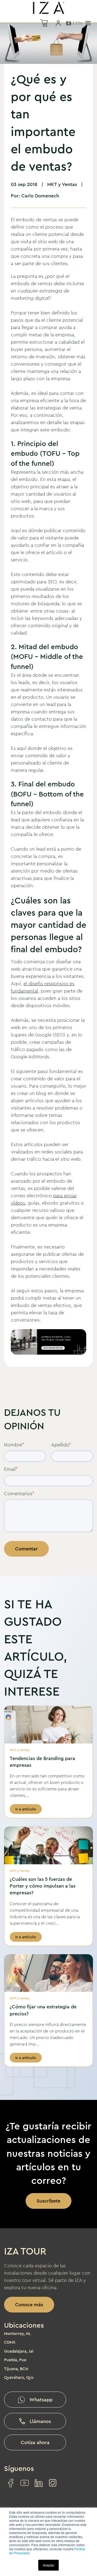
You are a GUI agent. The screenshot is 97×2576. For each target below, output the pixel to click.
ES (69, 23)
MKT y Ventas (62, 184)
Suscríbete (48, 2201)
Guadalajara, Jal (19, 2351)
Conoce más (29, 2305)
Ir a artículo (26, 1809)
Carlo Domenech (40, 196)
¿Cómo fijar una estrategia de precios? (43, 2010)
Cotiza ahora (35, 2442)
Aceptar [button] (48, 2565)
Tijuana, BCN (16, 2369)
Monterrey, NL (18, 2334)
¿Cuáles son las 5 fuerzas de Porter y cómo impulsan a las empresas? (43, 1886)
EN (79, 23)
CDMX (10, 2342)
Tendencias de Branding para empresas (42, 1762)
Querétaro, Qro (19, 2377)
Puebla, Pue (15, 2360)
